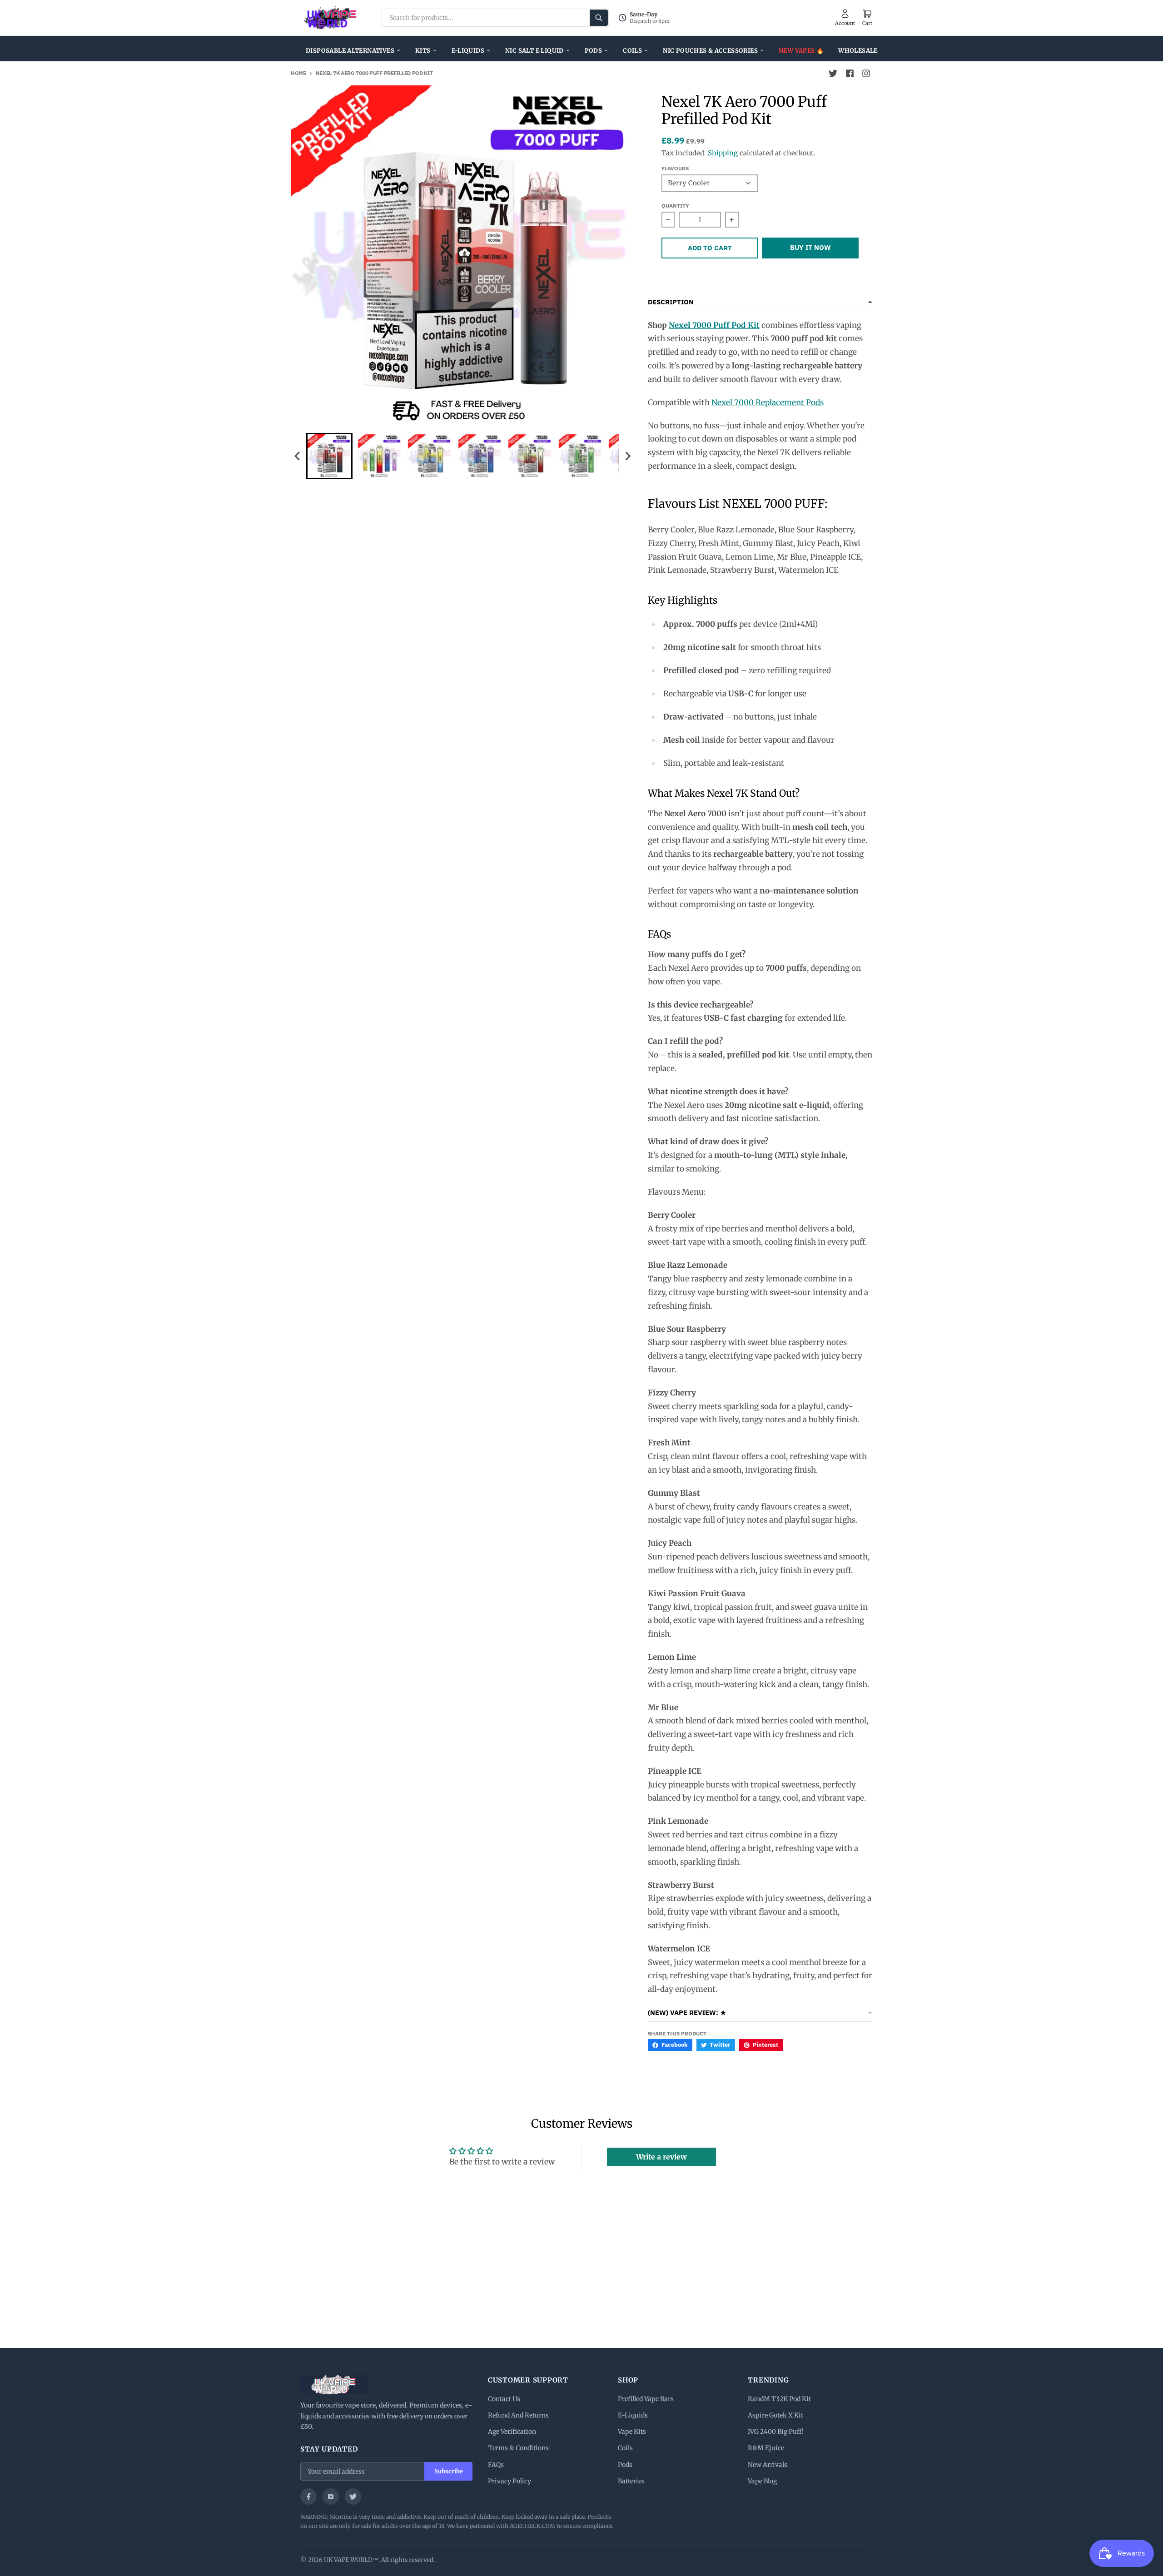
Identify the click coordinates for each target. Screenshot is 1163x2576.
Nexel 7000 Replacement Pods (768, 402)
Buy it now (810, 247)
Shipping (723, 153)
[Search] (599, 18)
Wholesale (858, 51)
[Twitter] (353, 2497)
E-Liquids (468, 51)
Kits (423, 51)
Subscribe (449, 2471)
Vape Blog (762, 2481)
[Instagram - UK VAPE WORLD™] (866, 74)
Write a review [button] (661, 2157)
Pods (594, 51)
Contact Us (504, 2399)
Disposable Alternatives (350, 51)
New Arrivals (768, 2465)
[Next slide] (627, 456)
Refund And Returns (518, 2415)
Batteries (631, 2481)
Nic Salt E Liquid (534, 51)
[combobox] (495, 18)
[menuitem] (329, 456)
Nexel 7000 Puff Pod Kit (714, 325)
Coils (632, 51)
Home (298, 73)
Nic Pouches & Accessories (710, 51)
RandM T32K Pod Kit (779, 2399)
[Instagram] (331, 2497)
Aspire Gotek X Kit (775, 2415)
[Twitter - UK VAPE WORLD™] (833, 74)
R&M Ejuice (766, 2448)
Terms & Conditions (518, 2448)
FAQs (496, 2465)
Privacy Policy (509, 2481)
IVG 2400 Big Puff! (775, 2432)
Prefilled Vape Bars (646, 2399)
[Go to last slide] (298, 456)
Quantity (675, 206)
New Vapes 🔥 (801, 51)
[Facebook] (308, 2497)
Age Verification (512, 2432)
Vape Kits (632, 2432)
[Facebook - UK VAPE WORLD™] (850, 74)
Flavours (675, 168)
